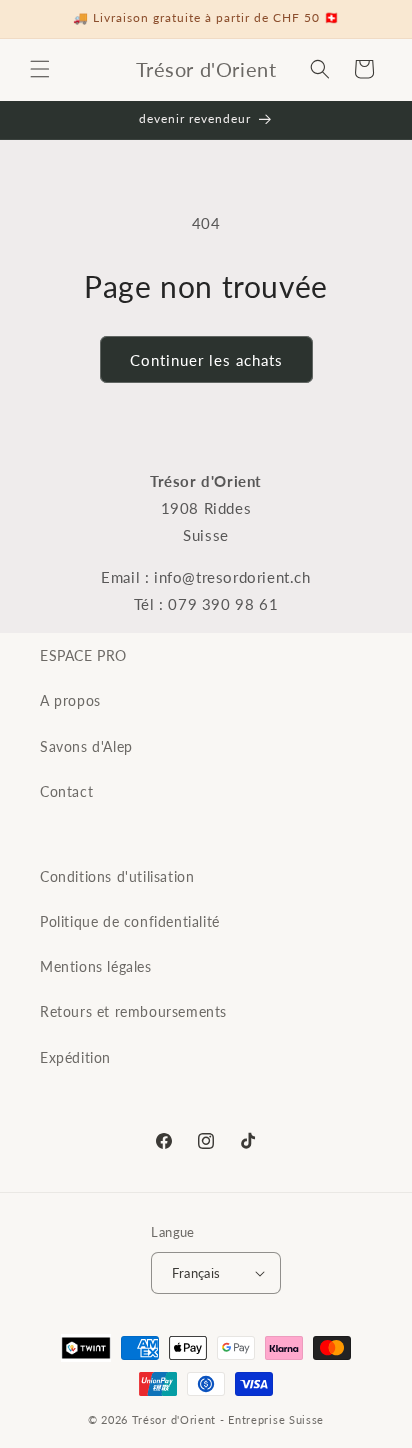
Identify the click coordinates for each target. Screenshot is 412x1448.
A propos (70, 700)
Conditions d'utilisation (117, 876)
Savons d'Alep (86, 746)
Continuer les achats (206, 360)
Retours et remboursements (133, 1011)
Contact (66, 791)
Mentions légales (96, 966)
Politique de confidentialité (130, 921)
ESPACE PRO (83, 655)
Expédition (75, 1057)
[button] (40, 69)
